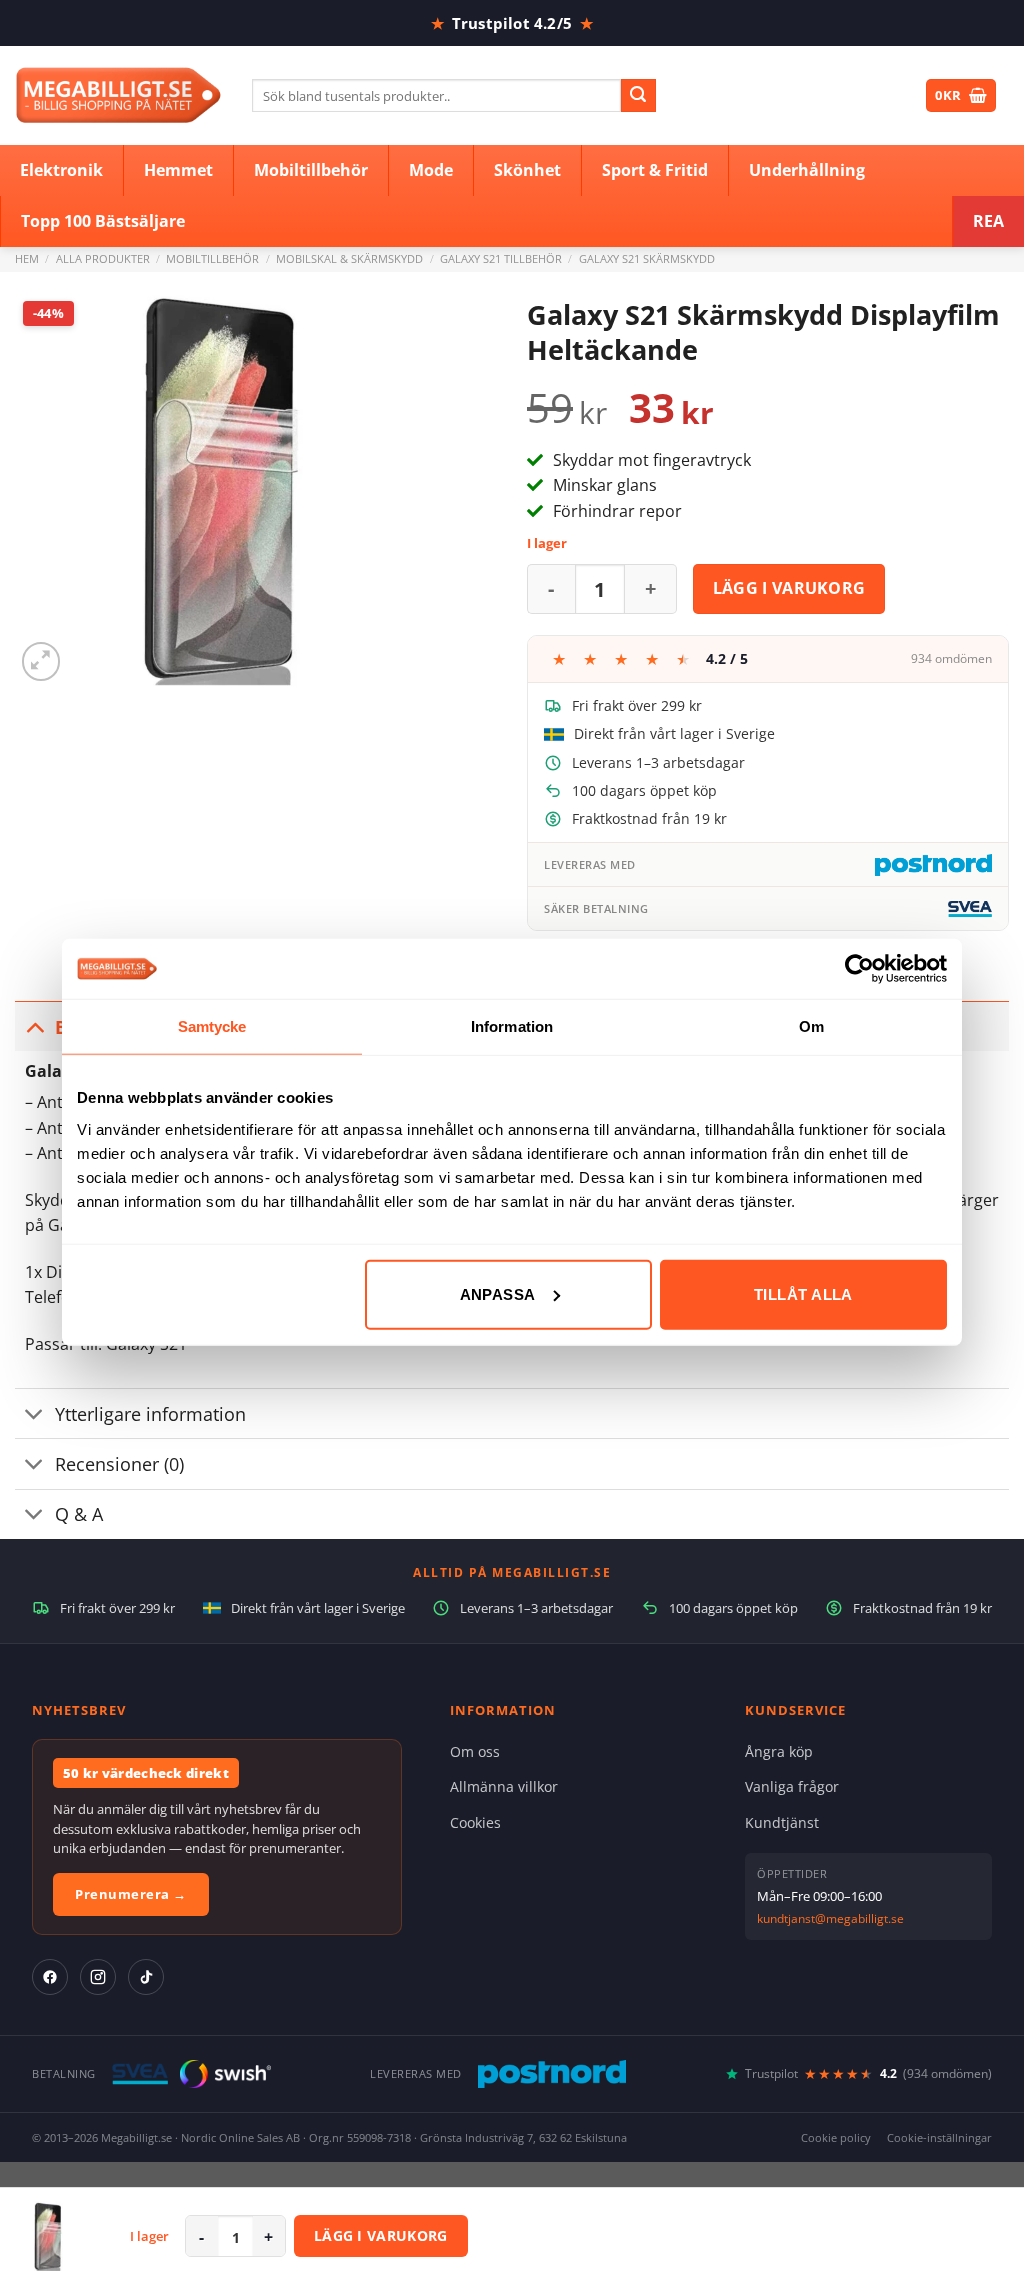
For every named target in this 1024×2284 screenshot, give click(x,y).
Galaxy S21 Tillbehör (501, 258)
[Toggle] (34, 1026)
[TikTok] (146, 1977)
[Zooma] (41, 661)
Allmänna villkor (504, 1786)
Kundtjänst (782, 1822)
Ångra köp (779, 1751)
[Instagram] (98, 1977)
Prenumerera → (131, 1894)
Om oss (475, 1751)
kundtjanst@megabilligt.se (830, 1918)
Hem (27, 258)
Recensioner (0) (119, 1464)
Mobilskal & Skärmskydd (349, 258)
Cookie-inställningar (939, 2137)
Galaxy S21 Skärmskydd (647, 258)
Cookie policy (836, 2137)
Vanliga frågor (792, 1786)
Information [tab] (512, 1026)
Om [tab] (811, 1026)
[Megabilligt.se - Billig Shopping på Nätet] (118, 95)
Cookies (475, 1822)
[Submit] (638, 96)
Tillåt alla (803, 1293)
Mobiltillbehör (212, 258)
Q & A (79, 1514)
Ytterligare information (150, 1414)
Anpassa (498, 1293)
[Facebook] (50, 1977)
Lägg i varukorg (789, 588)
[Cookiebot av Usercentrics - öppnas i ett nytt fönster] (859, 969)
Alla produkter (103, 258)
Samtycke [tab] (212, 1026)
